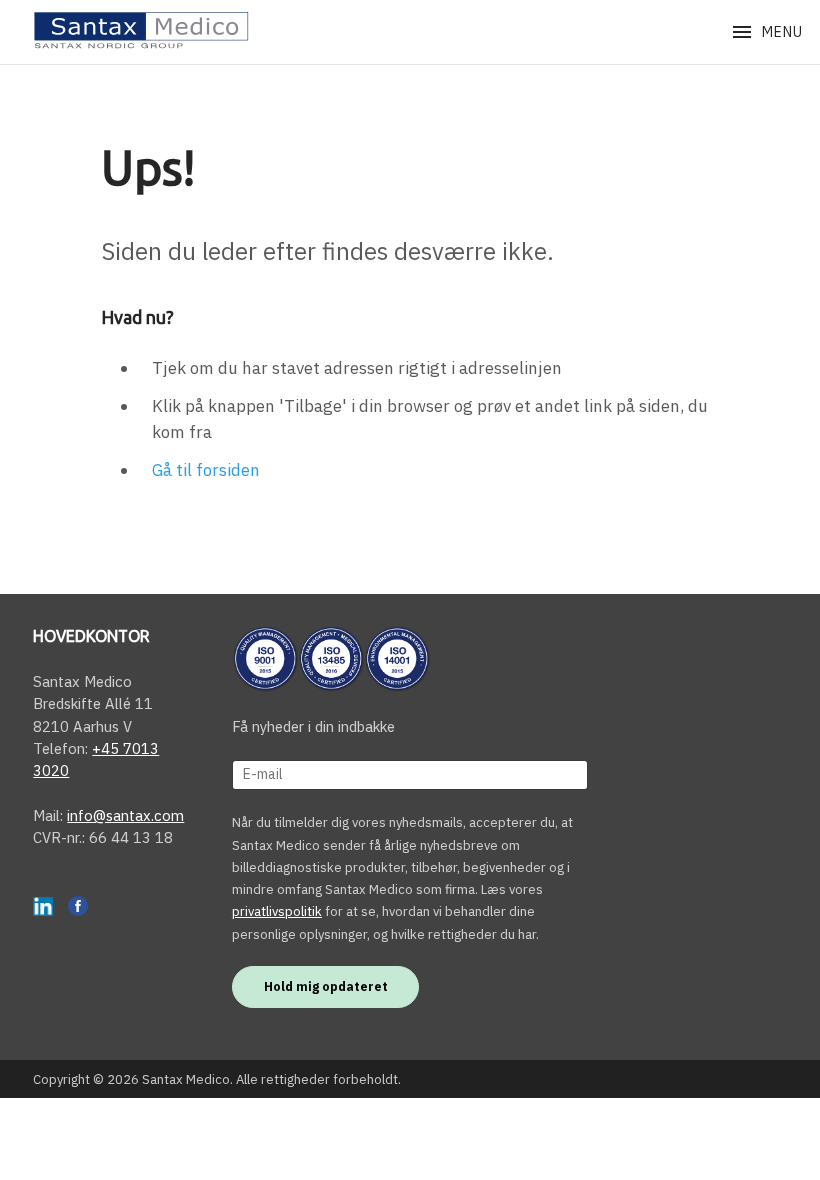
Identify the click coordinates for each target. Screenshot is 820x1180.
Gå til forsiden (206, 470)
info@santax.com (125, 815)
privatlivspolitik (277, 911)
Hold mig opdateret (326, 986)
